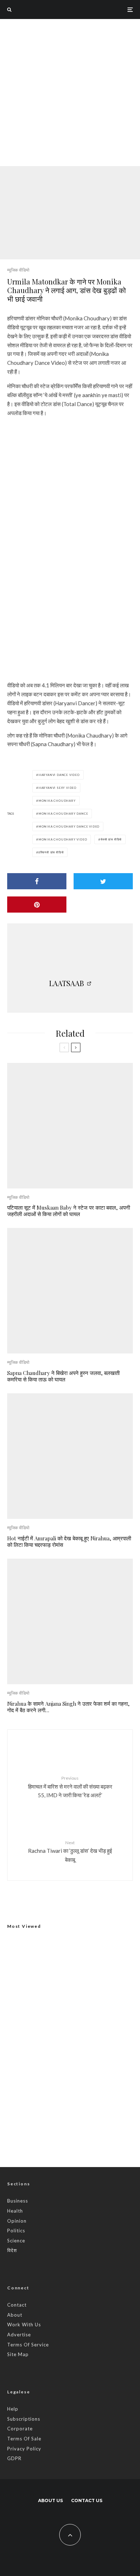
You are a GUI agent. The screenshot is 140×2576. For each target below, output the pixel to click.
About (15, 2315)
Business (18, 2201)
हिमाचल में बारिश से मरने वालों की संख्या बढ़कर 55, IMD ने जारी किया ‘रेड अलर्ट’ (70, 1787)
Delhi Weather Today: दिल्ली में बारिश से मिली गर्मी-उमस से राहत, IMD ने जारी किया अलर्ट (81, 2066)
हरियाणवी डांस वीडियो (51, 852)
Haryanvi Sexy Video (57, 788)
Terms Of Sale (24, 2439)
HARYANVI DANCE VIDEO (59, 775)
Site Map (18, 2354)
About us (50, 2500)
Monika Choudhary (57, 801)
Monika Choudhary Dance (63, 814)
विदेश (12, 2250)
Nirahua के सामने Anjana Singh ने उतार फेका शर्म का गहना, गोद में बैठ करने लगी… (68, 1707)
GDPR (14, 2458)
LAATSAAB (67, 983)
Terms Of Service (28, 2345)
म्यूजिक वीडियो (18, 270)
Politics (16, 2231)
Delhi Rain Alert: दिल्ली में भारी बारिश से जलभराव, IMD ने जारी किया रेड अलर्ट (67, 2037)
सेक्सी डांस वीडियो (111, 839)
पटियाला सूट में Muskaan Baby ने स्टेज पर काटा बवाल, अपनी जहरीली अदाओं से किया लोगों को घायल (69, 1211)
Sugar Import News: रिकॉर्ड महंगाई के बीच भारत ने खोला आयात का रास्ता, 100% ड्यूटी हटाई (82, 2100)
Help (13, 2409)
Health (15, 2211)
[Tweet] (103, 881)
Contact (17, 2305)
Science (16, 2241)
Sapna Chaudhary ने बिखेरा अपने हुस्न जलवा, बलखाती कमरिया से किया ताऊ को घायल (63, 1376)
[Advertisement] (70, 93)
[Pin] (37, 905)
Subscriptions (24, 2419)
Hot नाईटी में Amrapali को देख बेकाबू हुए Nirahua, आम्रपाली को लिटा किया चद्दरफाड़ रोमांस (69, 1541)
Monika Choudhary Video (63, 839)
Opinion (17, 2221)
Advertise (19, 2335)
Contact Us (87, 2500)
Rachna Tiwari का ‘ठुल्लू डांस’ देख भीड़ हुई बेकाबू (70, 1851)
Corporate (20, 2429)
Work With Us (24, 2325)
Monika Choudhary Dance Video (69, 827)
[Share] (37, 881)
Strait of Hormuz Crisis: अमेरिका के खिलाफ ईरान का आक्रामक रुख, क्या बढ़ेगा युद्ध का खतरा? (85, 2134)
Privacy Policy (24, 2449)
